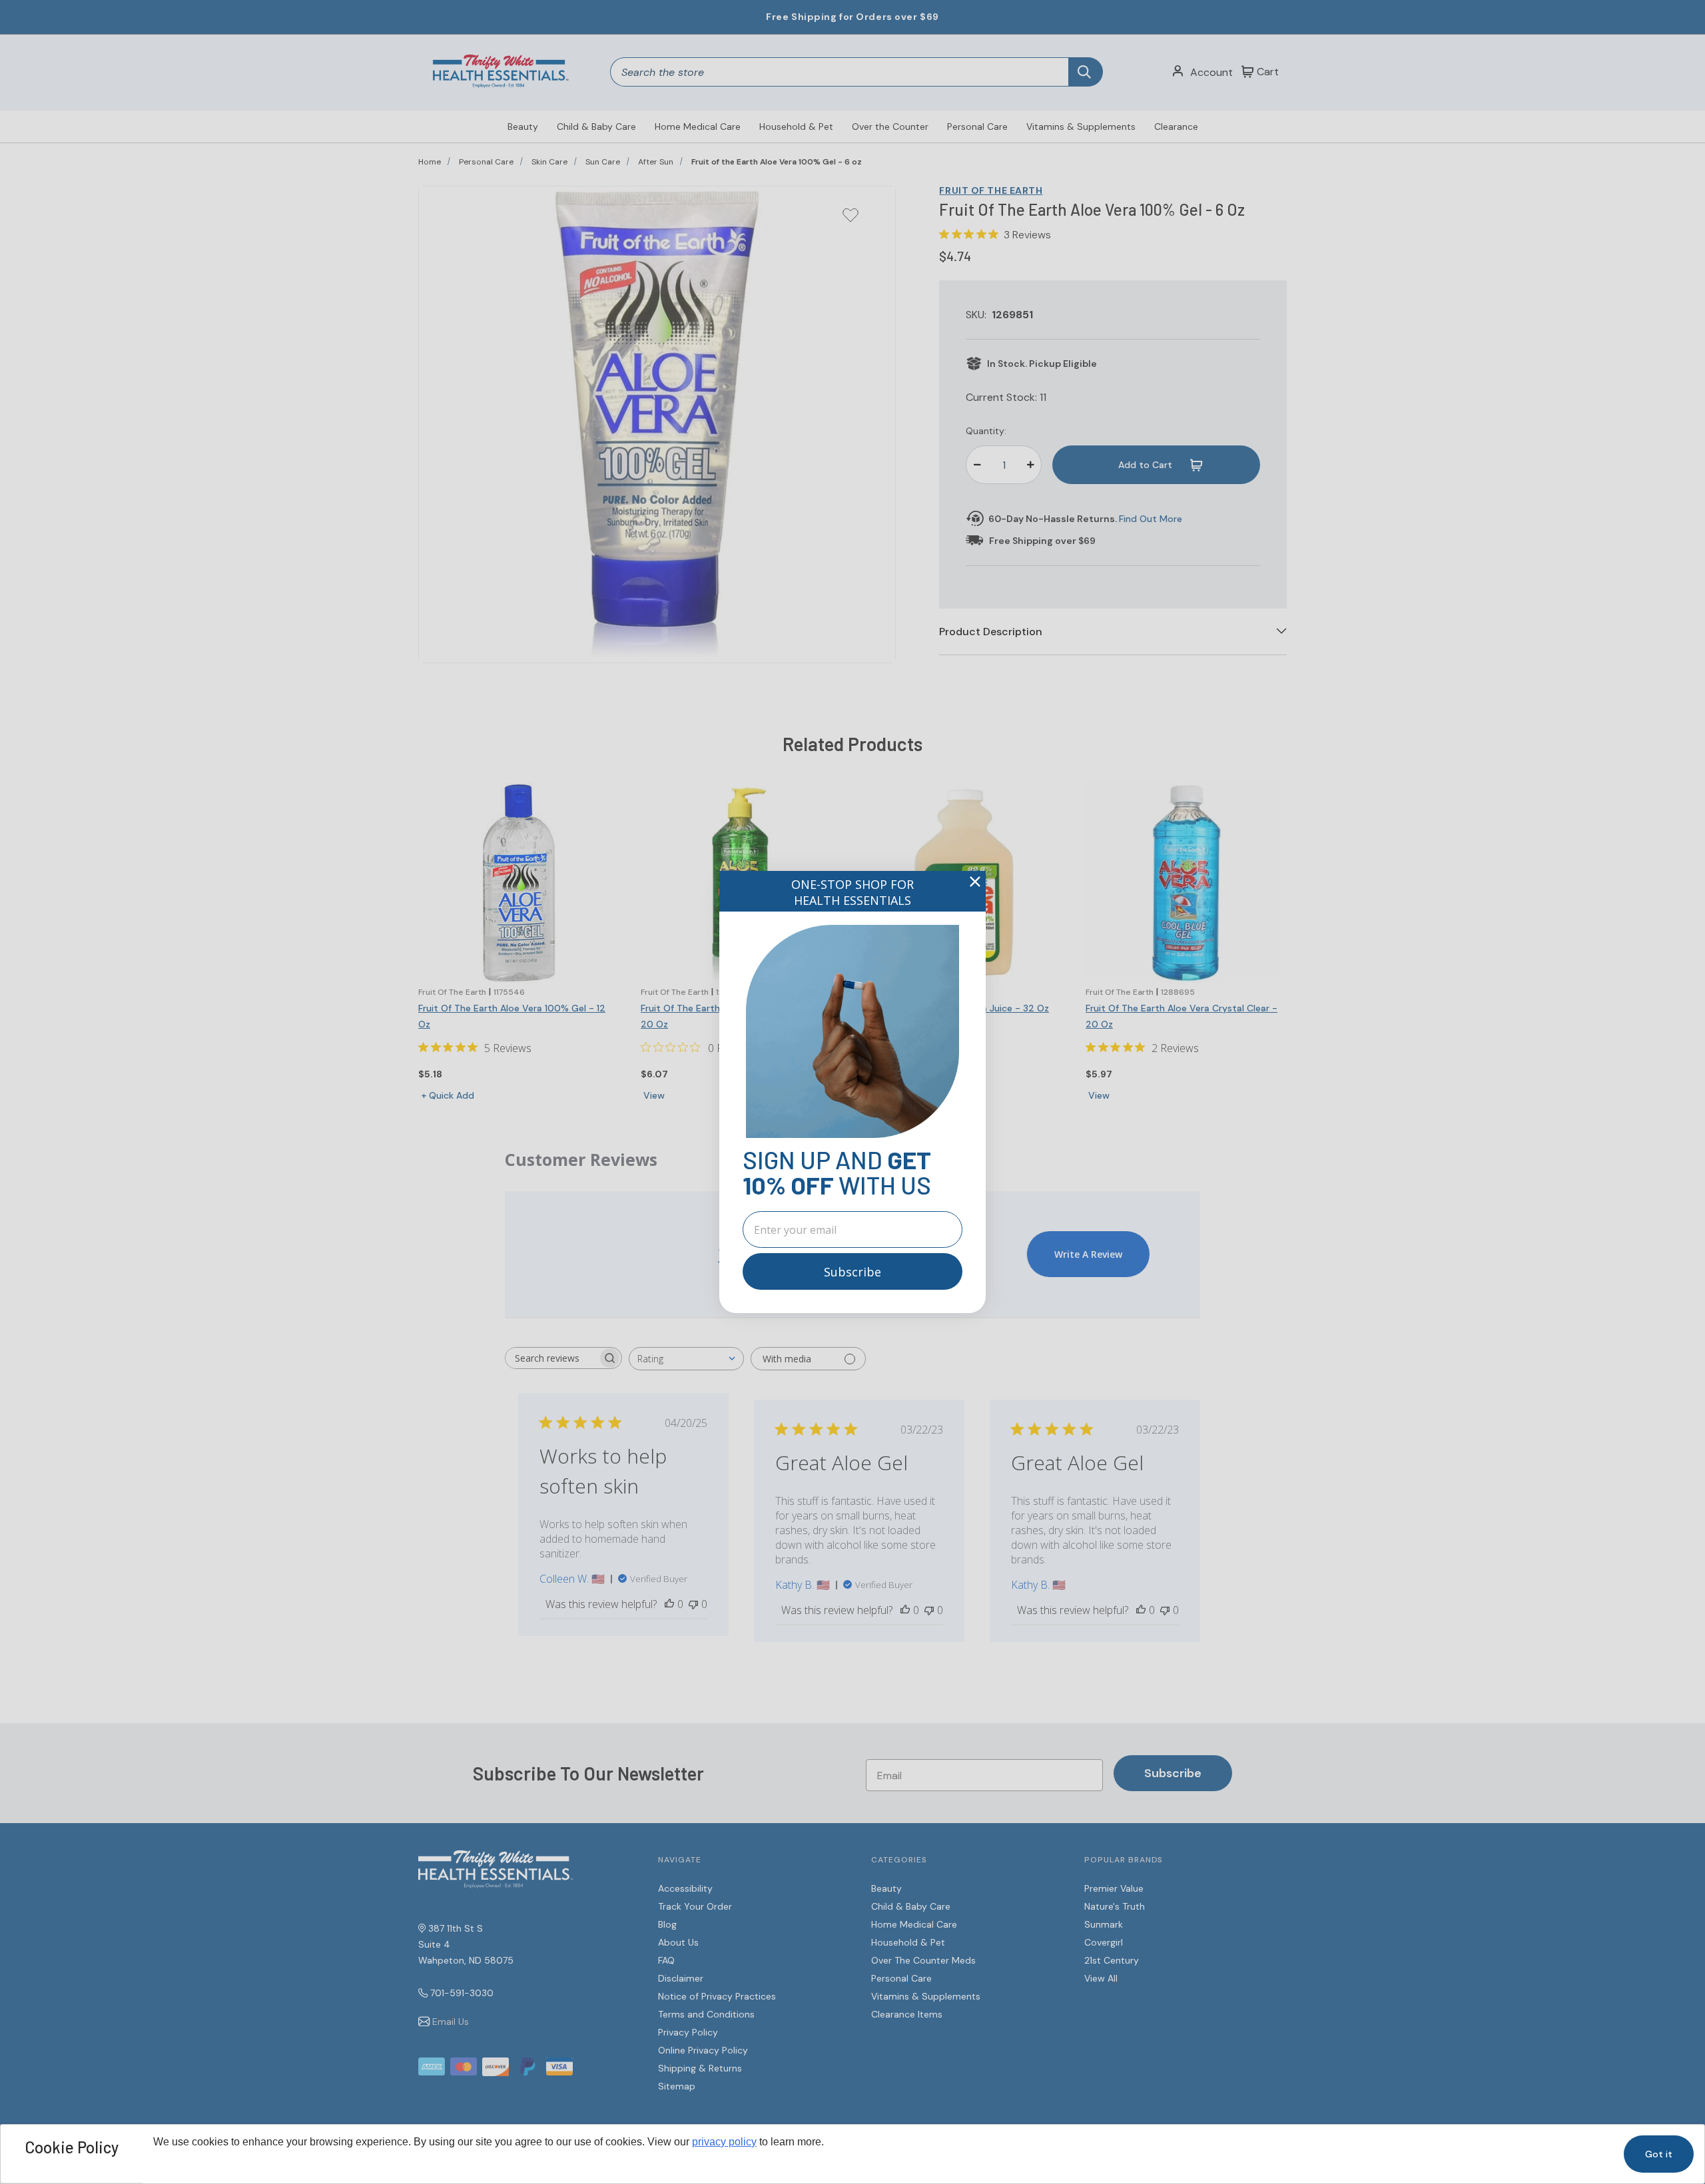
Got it (1659, 2154)
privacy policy (724, 2142)
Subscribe (852, 1272)
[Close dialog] (975, 882)
